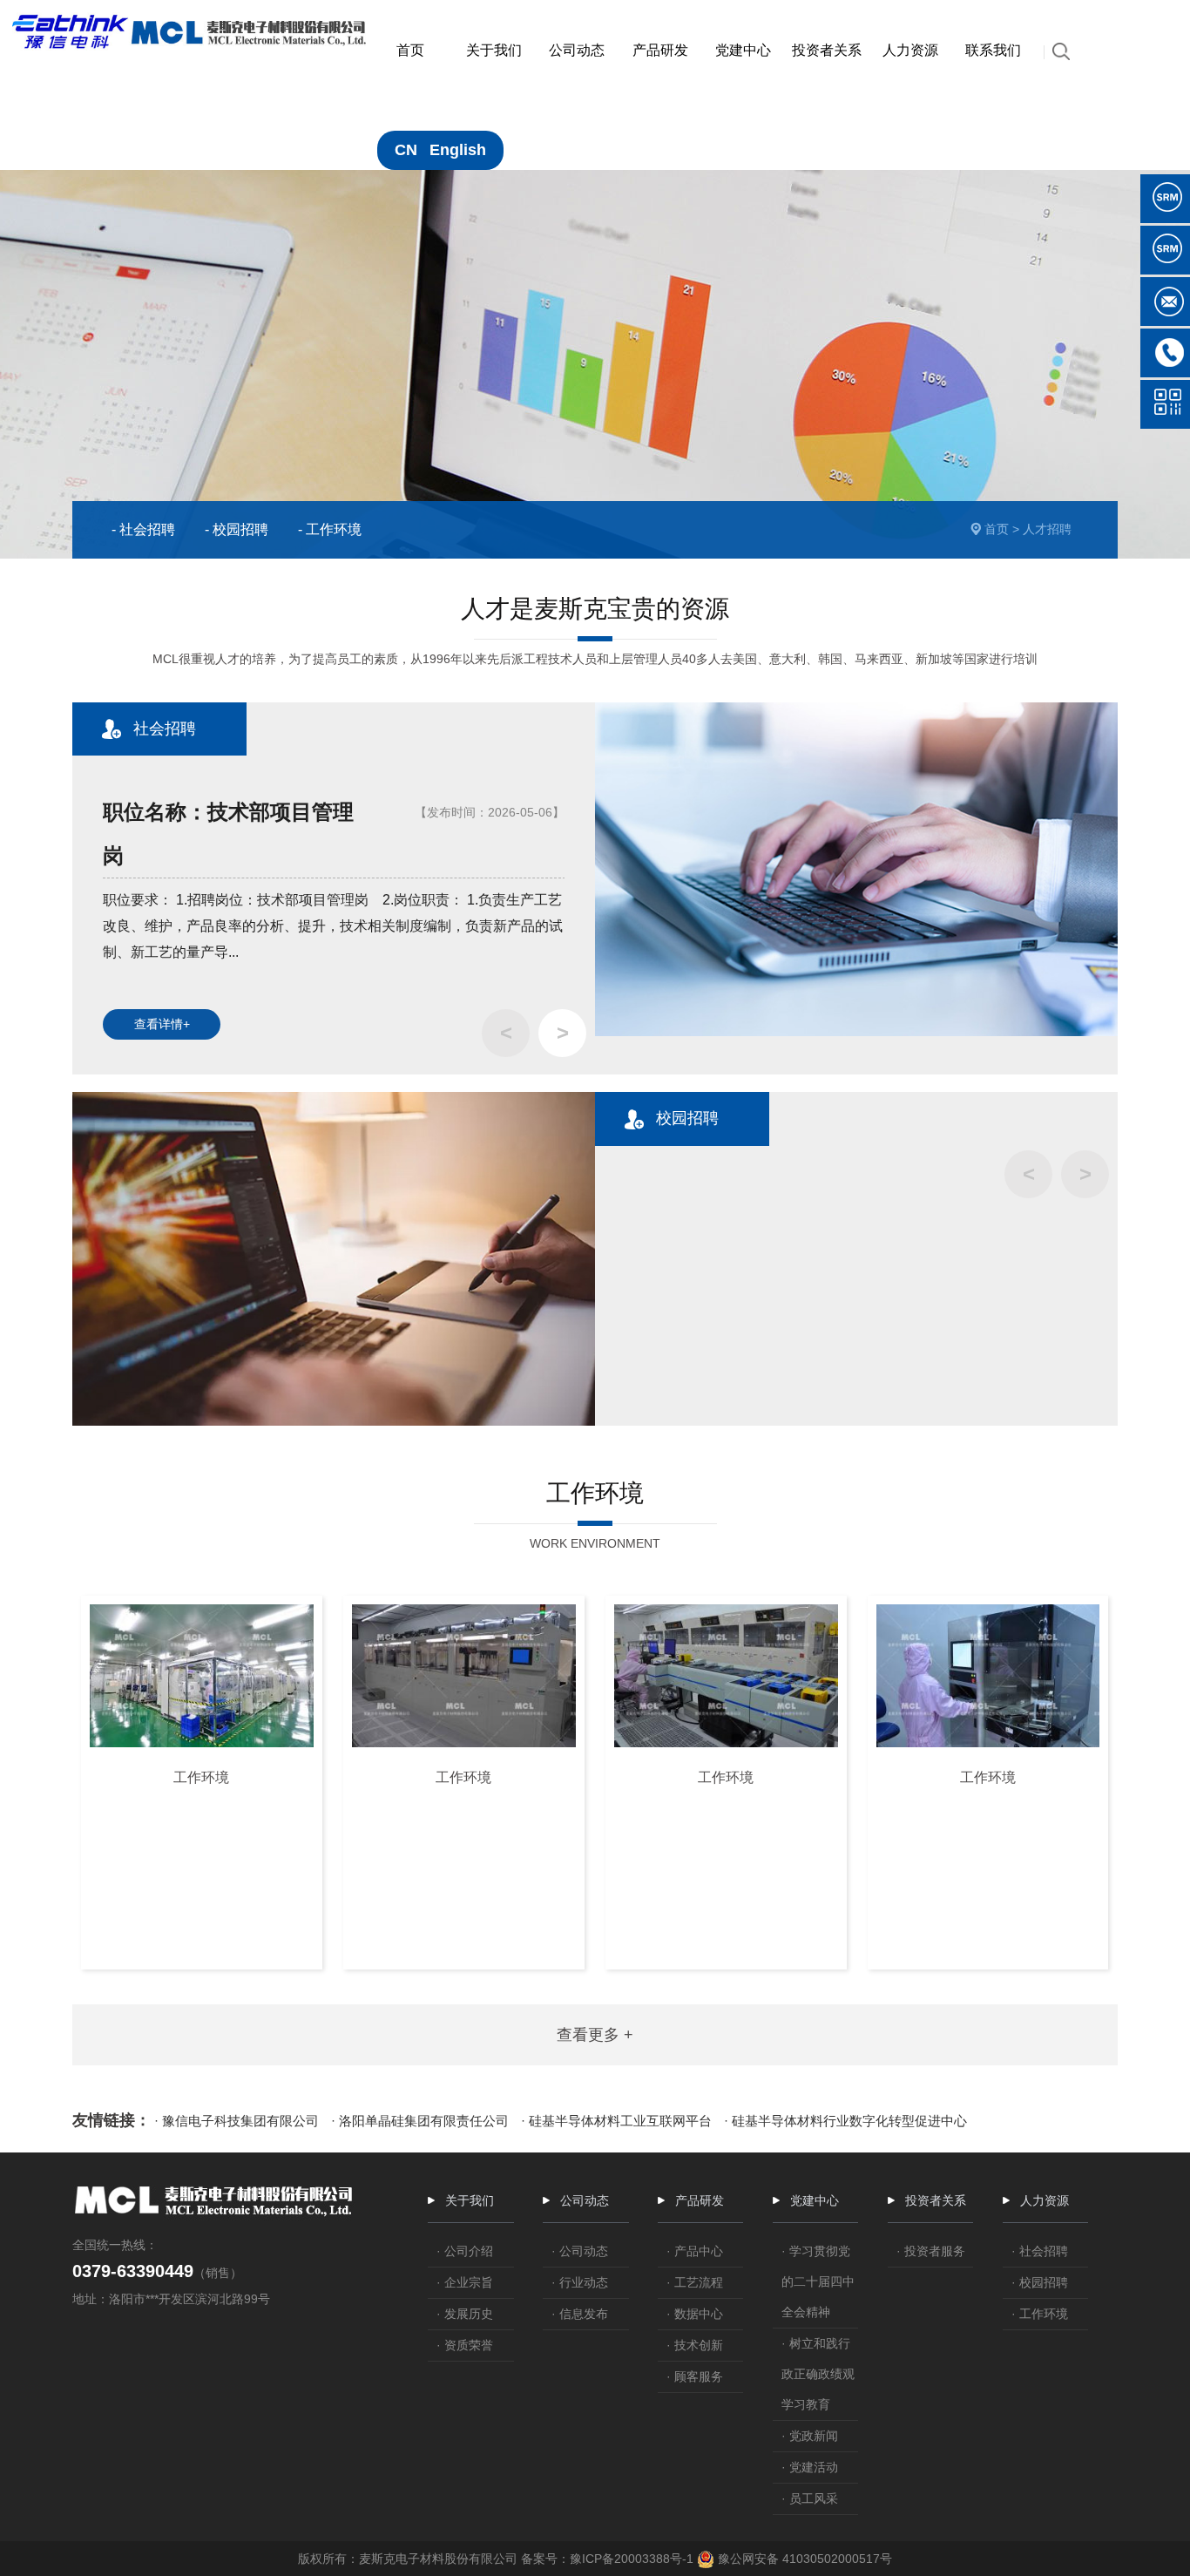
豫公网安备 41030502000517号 (803, 2559)
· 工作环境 (1040, 2314)
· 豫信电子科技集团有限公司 (237, 2121)
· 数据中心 (695, 2314)
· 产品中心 (695, 2251)
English (458, 150)
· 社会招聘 (1040, 2251)
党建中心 (815, 2200)
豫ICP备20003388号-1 (632, 2559)
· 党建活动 (810, 2467)
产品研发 (700, 2200)
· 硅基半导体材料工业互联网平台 (616, 2121)
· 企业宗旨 (465, 2282)
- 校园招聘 (237, 529)
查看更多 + (595, 2035)
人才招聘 (1047, 529)
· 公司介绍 (465, 2251)
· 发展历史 (465, 2314)
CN (406, 150)
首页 (997, 529)
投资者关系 (936, 2200)
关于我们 (470, 2200)
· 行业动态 (580, 2282)
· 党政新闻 (810, 2436)
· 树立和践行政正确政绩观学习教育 (818, 2374)
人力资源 (1045, 2200)
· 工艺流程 (695, 2282)
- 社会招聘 (143, 529)
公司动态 (585, 2200)
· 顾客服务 (695, 2376)
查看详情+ (162, 1024)
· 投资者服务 (931, 2251)
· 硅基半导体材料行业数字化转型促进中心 (845, 2121)
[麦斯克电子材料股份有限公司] (191, 23)
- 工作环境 (330, 529)
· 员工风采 (810, 2498)
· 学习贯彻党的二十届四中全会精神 (818, 2281)
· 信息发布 (580, 2314)
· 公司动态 (580, 2251)
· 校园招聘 (1040, 2282)
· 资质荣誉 (465, 2345)
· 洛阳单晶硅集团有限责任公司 (420, 2121)
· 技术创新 (695, 2345)
